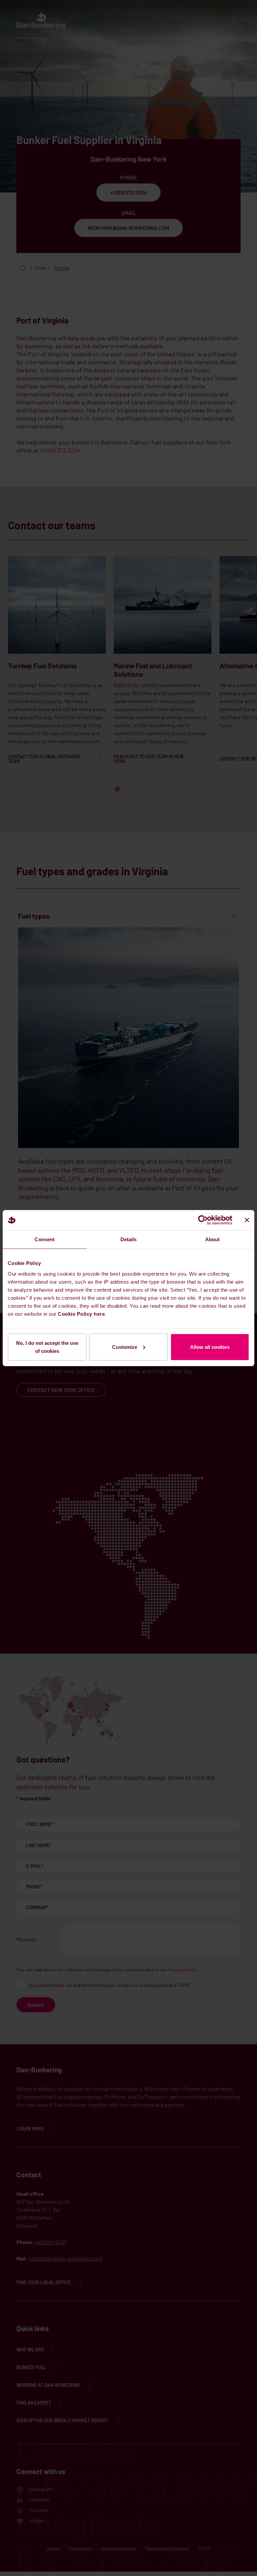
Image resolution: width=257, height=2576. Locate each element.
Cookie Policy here (81, 1314)
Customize (125, 1347)
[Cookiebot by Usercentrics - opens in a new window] (203, 1220)
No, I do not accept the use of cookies (47, 1347)
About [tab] (212, 1239)
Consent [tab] (45, 1239)
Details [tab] (129, 1239)
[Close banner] (247, 1220)
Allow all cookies (210, 1347)
